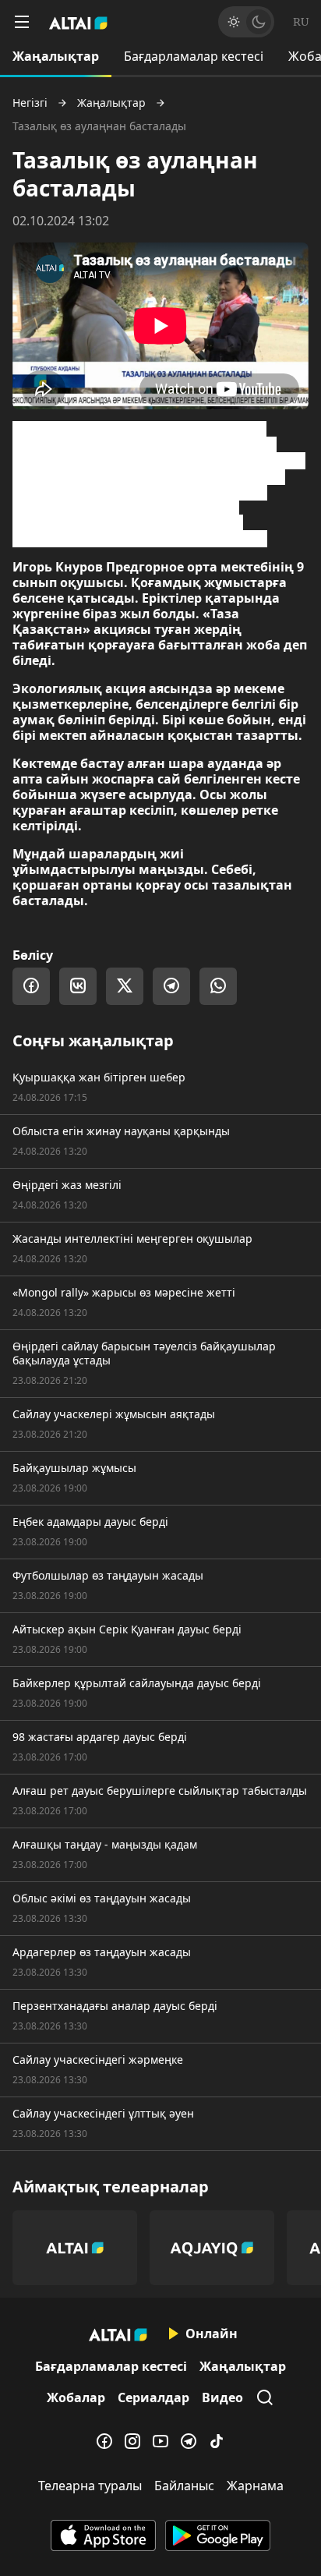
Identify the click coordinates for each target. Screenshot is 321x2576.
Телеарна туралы (90, 2486)
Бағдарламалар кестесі (194, 56)
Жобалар (76, 2397)
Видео (222, 2397)
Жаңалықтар (56, 56)
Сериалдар (153, 2397)
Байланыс (184, 2486)
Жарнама (255, 2486)
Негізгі (30, 103)
